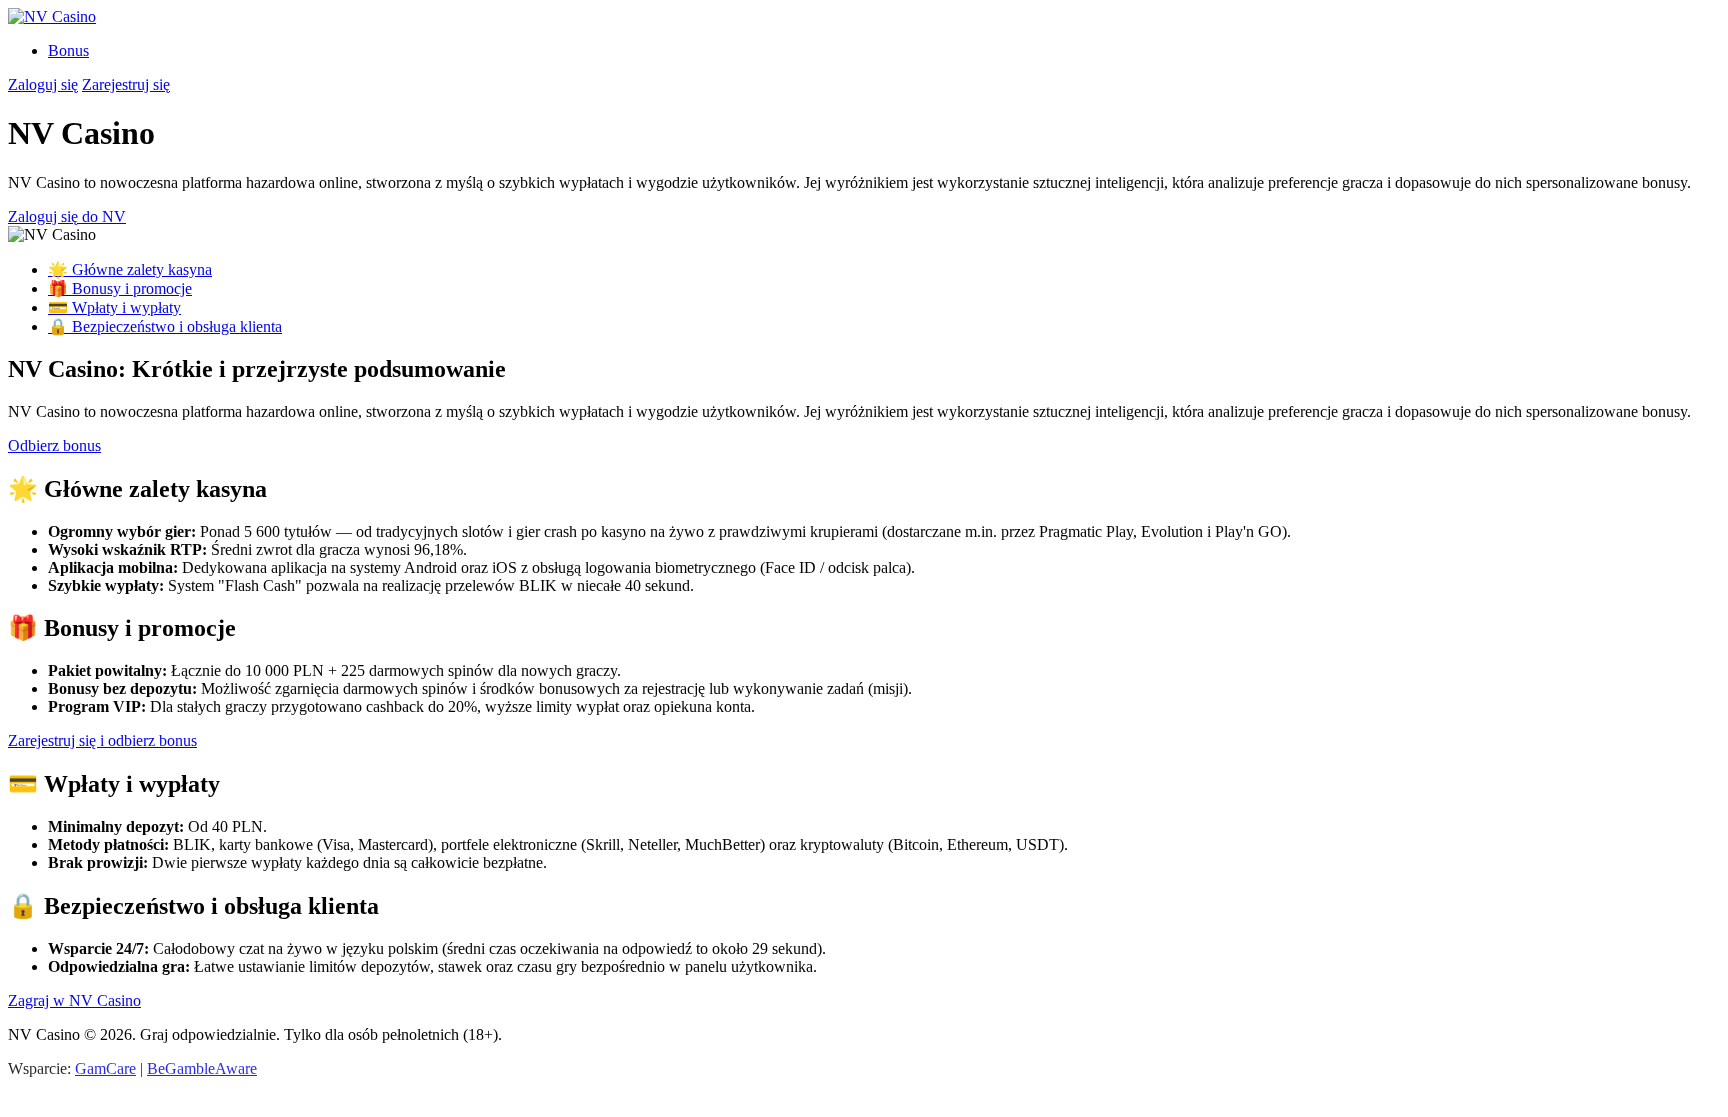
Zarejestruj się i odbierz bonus (102, 740)
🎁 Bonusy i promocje (120, 288)
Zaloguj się (43, 84)
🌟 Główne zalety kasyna (130, 269)
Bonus (68, 50)
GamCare (105, 1068)
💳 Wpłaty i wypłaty (114, 307)
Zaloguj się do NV (67, 216)
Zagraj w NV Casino (74, 1000)
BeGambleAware (202, 1068)
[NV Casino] (52, 16)
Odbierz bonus (54, 445)
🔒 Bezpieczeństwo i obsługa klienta (165, 326)
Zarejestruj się (126, 84)
